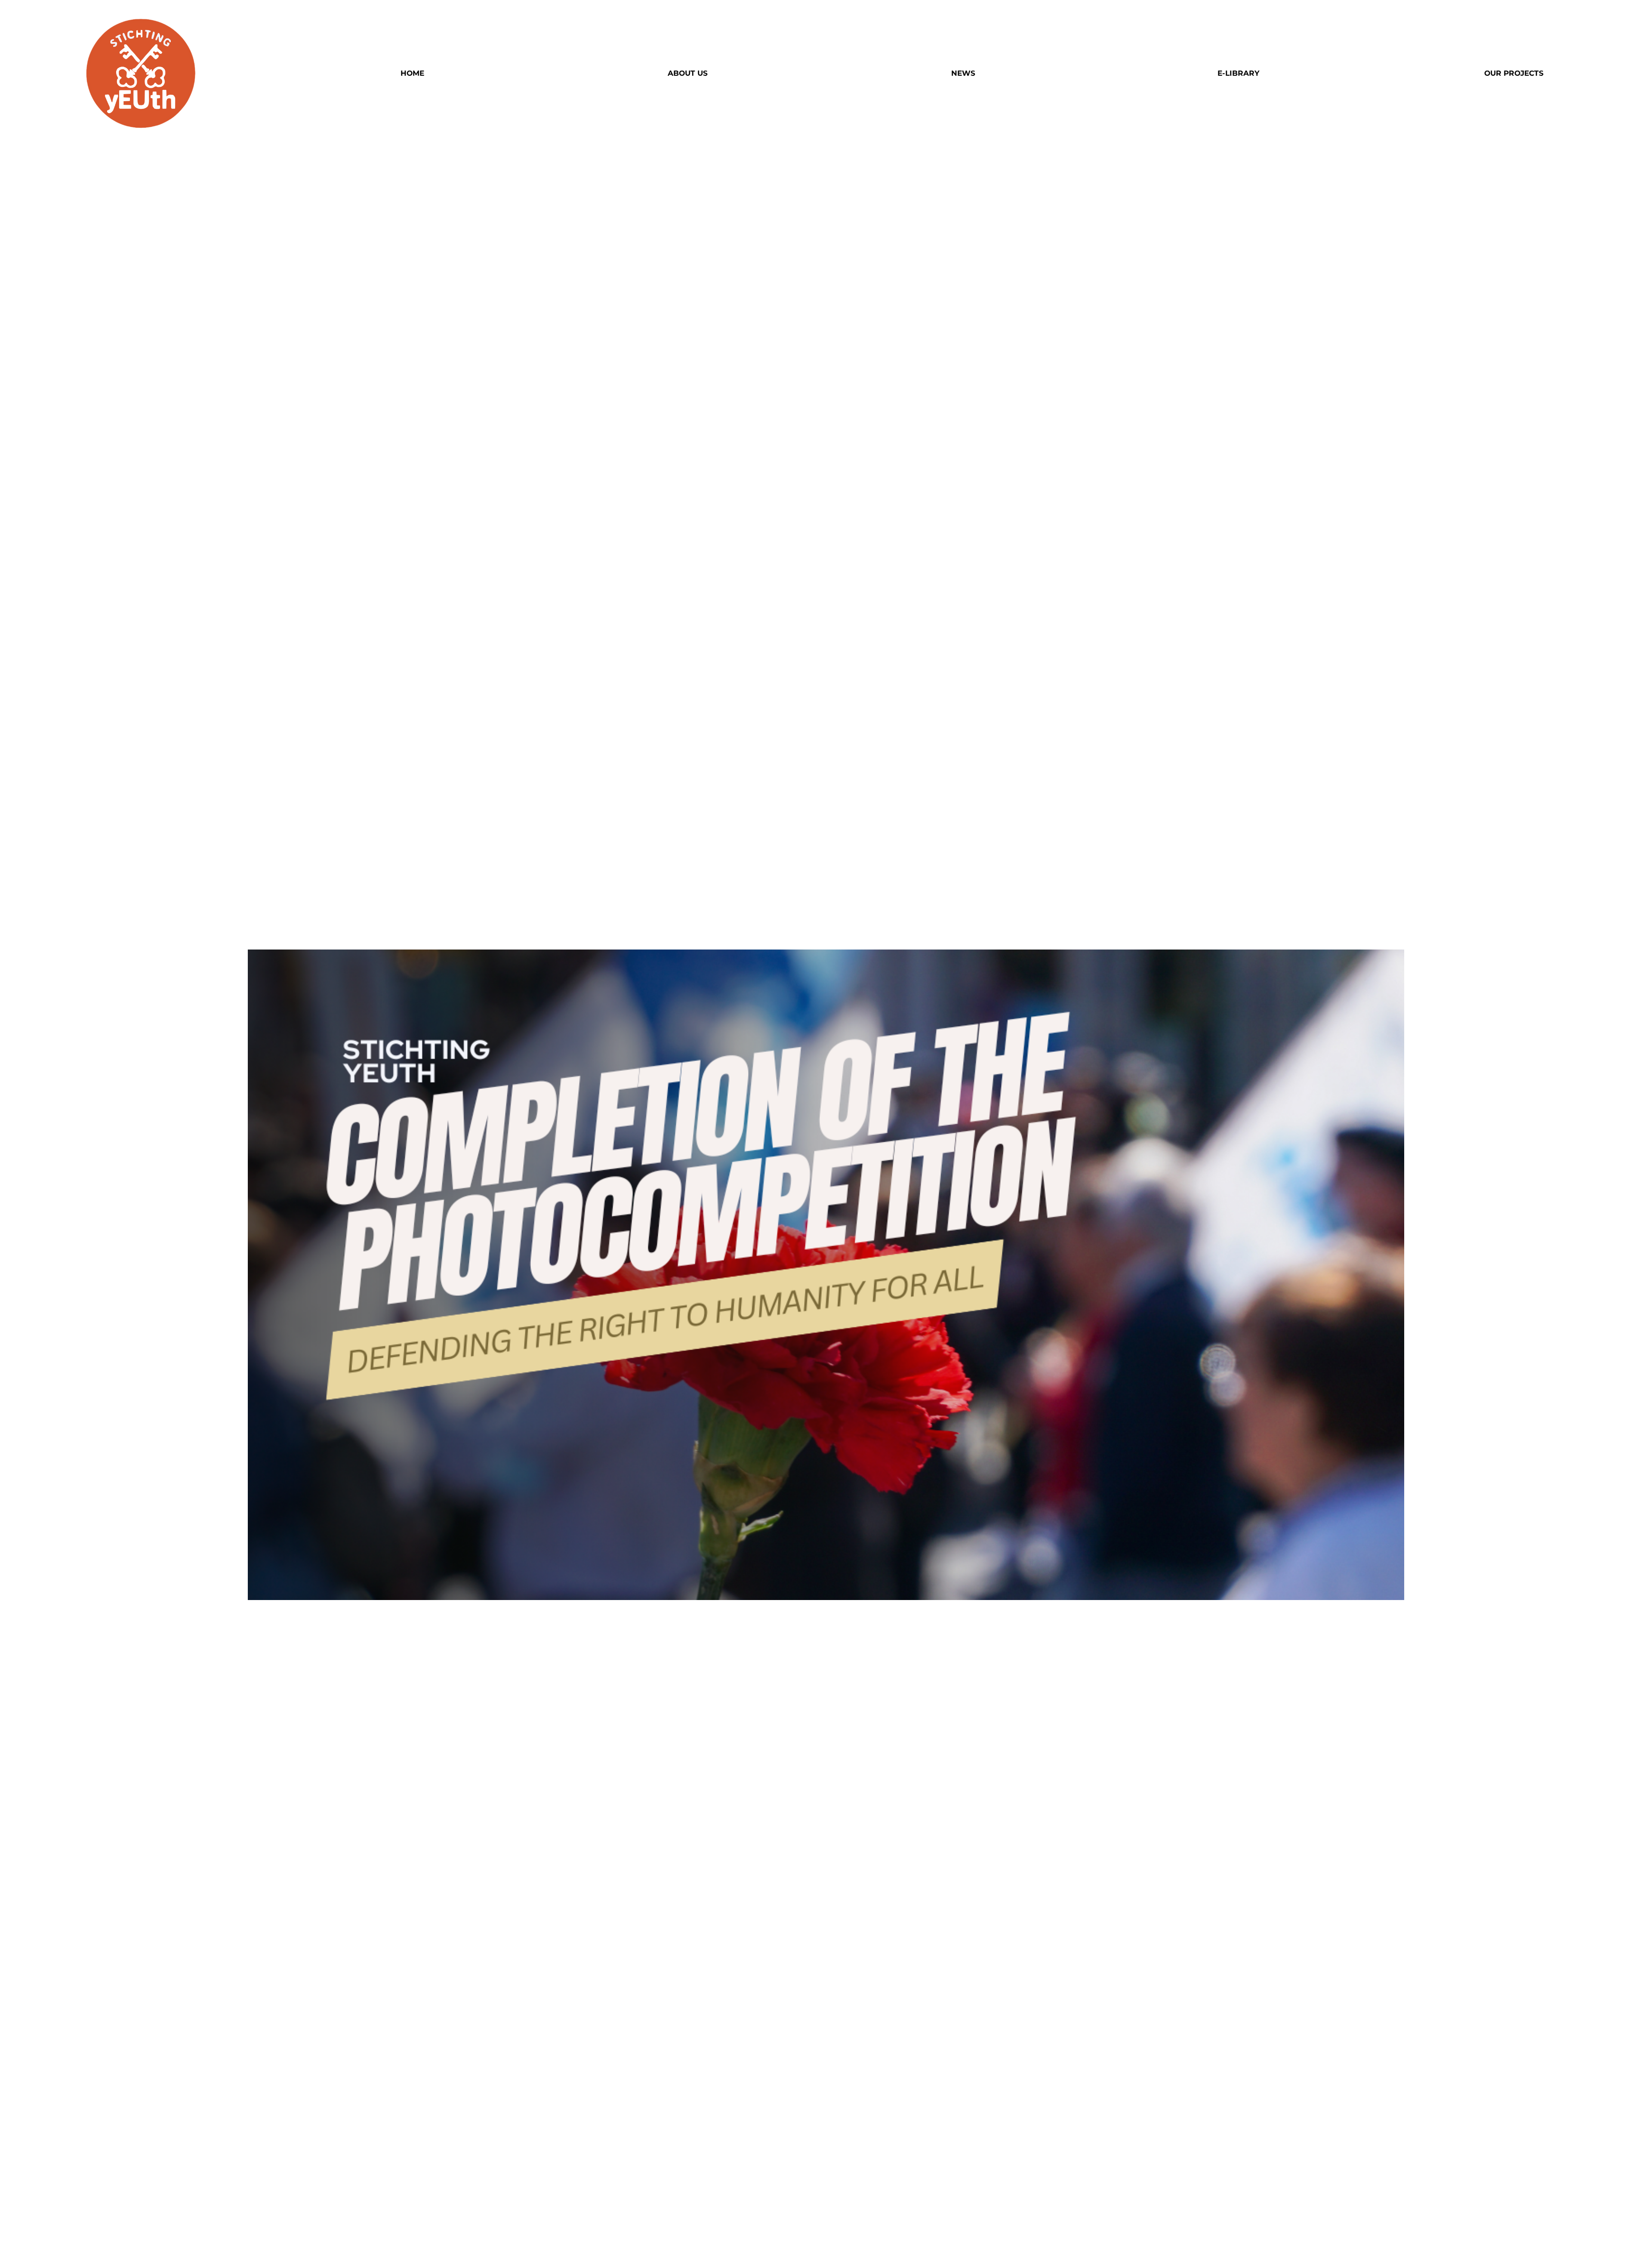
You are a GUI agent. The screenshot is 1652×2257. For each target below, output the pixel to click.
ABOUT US (688, 73)
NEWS (963, 73)
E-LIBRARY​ (1238, 73)
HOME (412, 73)
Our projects (1514, 73)
